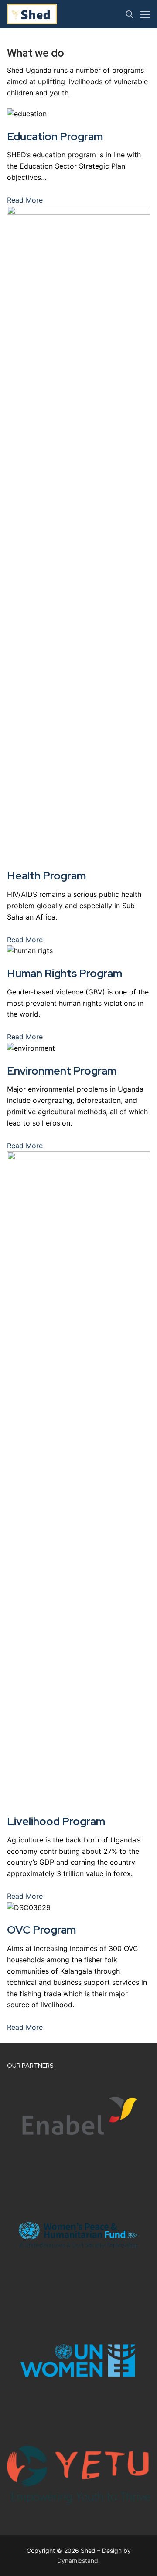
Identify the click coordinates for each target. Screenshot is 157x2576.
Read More (25, 200)
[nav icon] (145, 14)
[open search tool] (130, 14)
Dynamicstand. (78, 2561)
